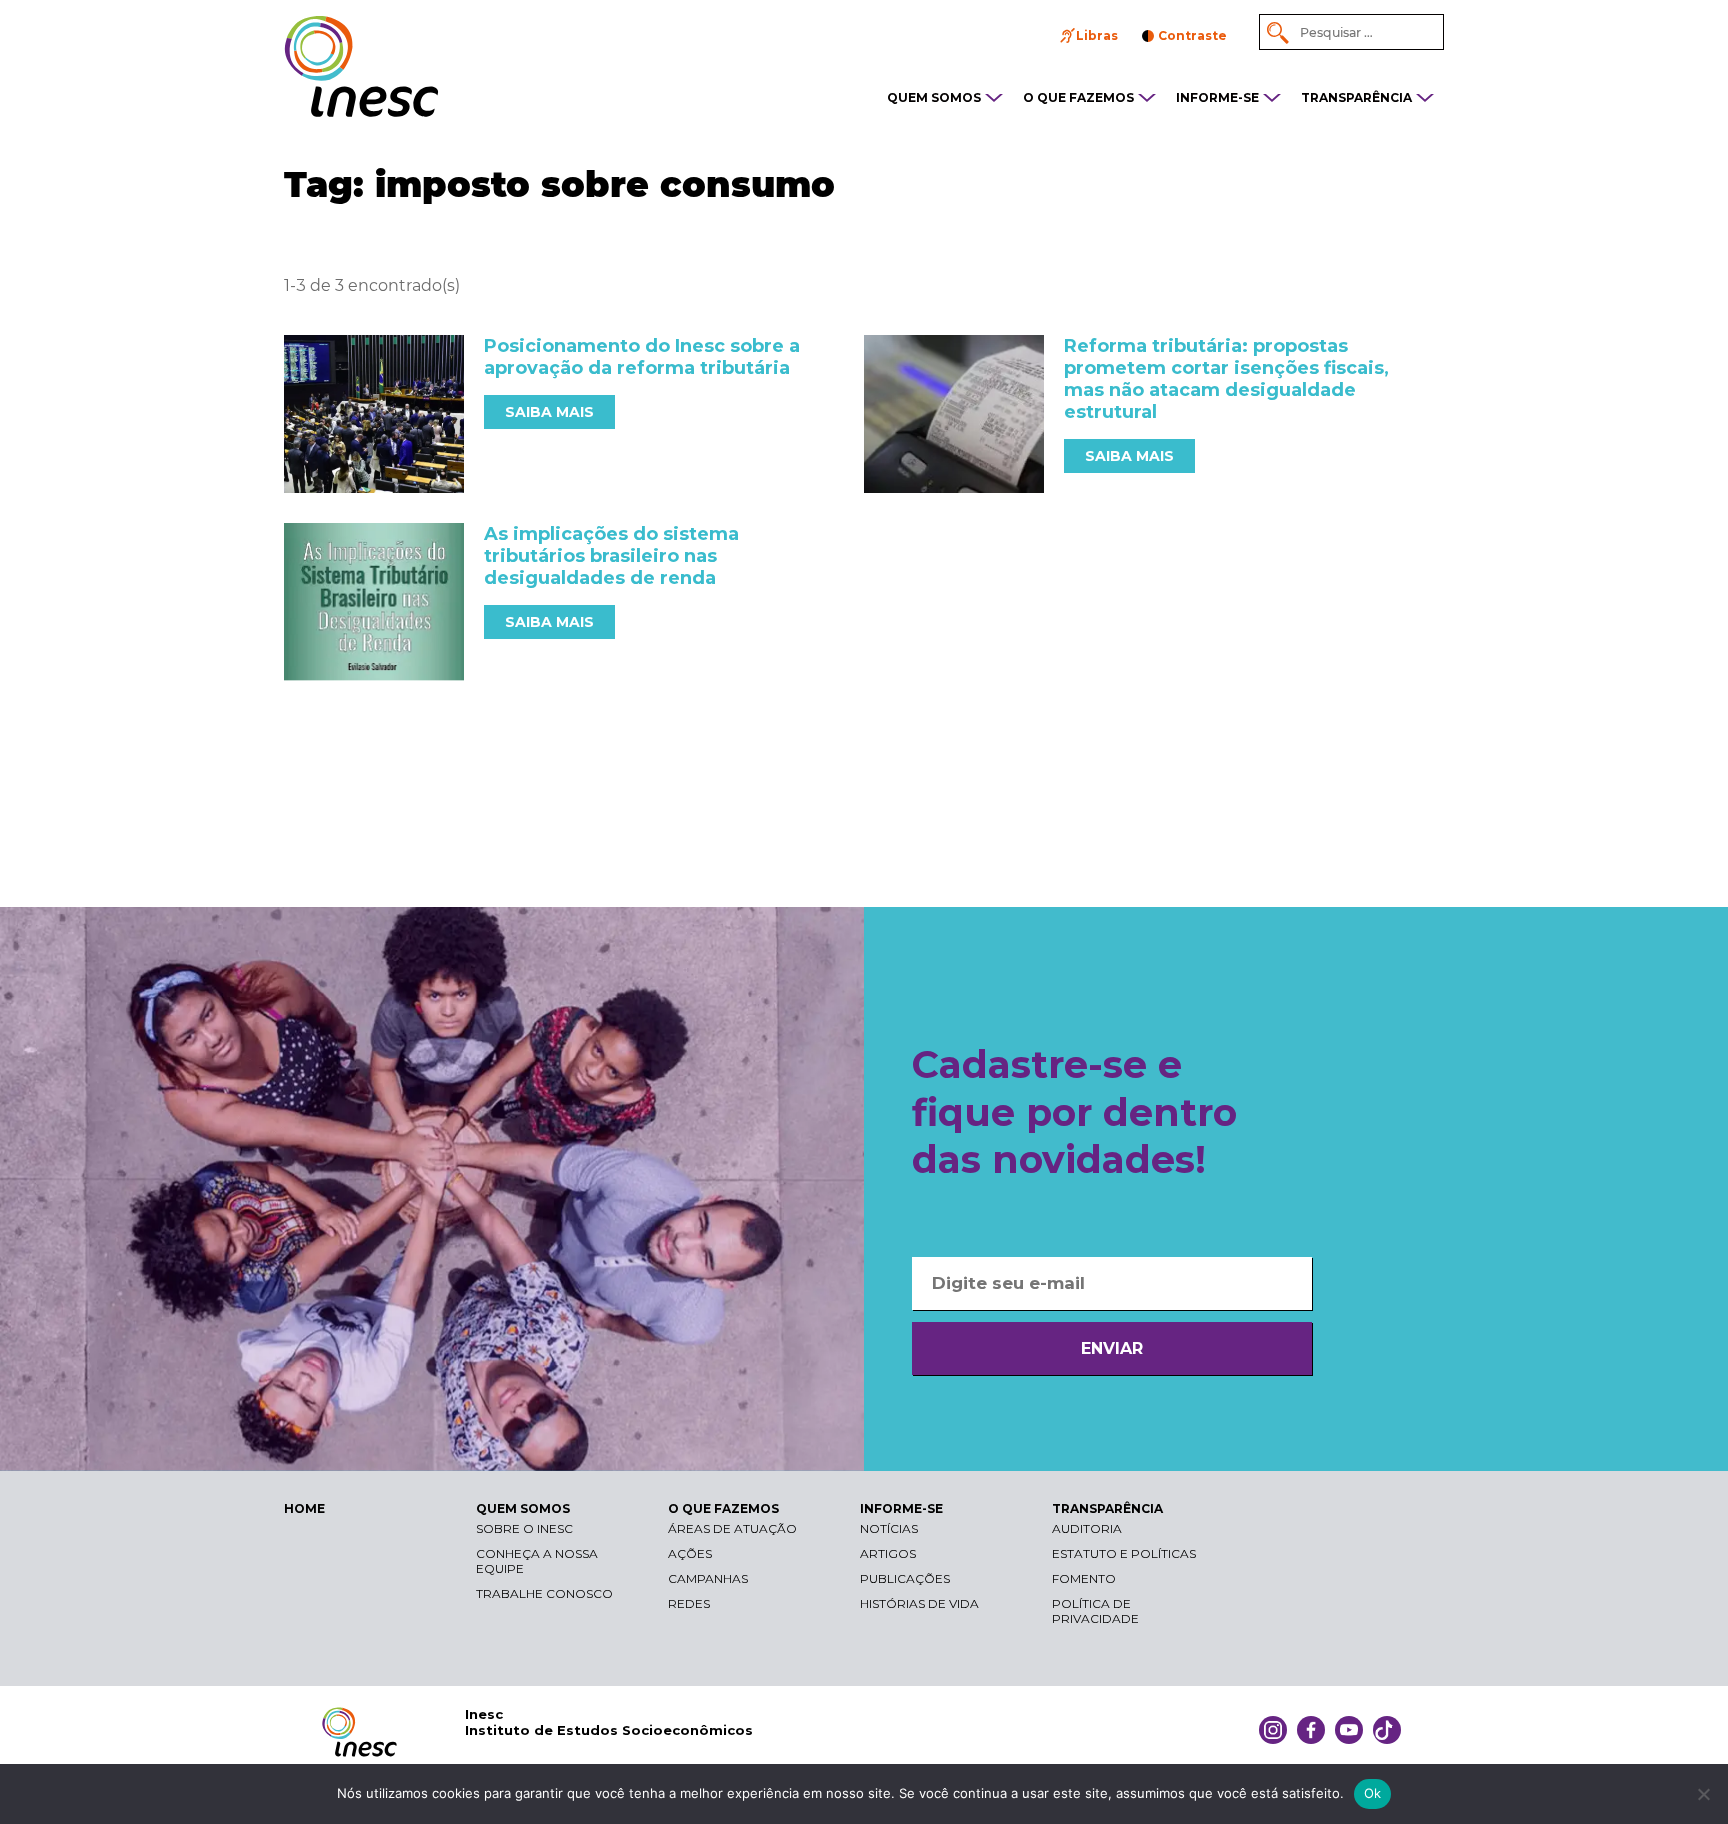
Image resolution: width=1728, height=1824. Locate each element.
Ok (1373, 1793)
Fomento (1084, 1578)
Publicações (905, 1578)
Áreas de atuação (732, 1528)
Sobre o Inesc (524, 1528)
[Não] (1703, 1794)
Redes (689, 1603)
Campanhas (708, 1578)
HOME (304, 1508)
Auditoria (1087, 1528)
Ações (690, 1553)
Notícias (889, 1528)
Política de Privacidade (1095, 1611)
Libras (1097, 35)
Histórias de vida (919, 1603)
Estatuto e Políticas (1124, 1553)
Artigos (888, 1553)
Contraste (1192, 35)
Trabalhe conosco (544, 1593)
